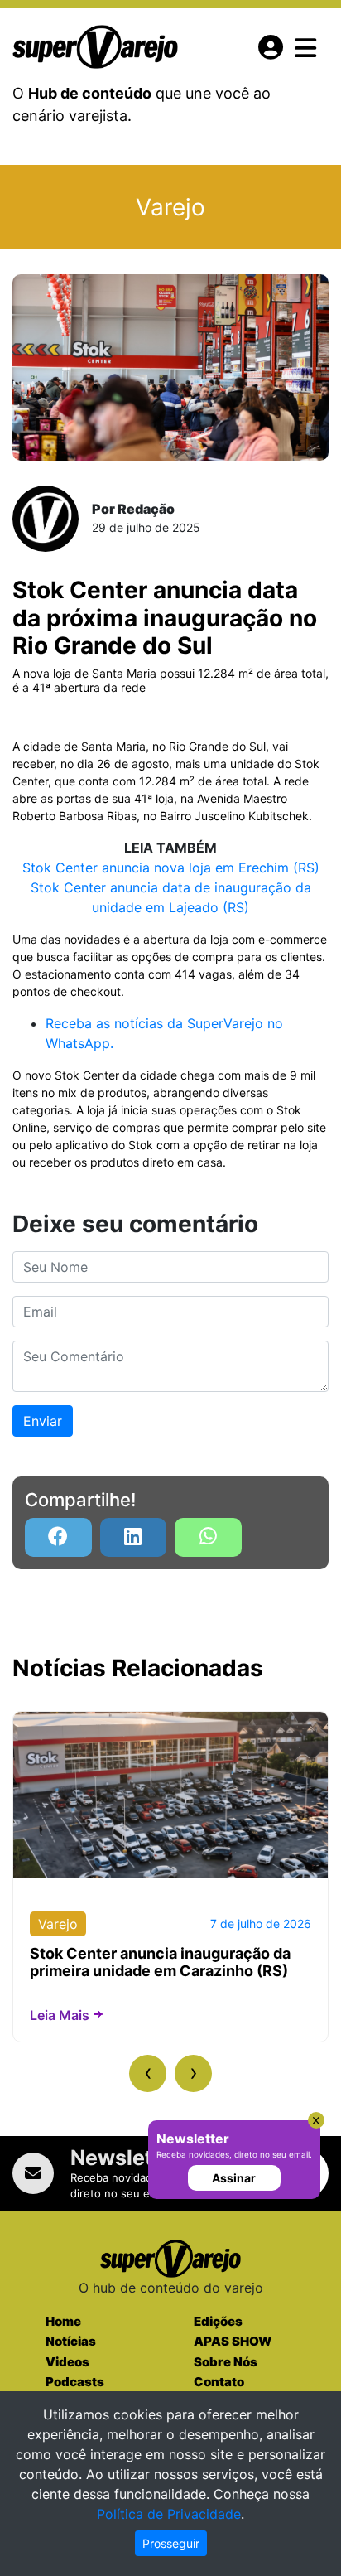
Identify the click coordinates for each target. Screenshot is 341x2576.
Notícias (71, 2341)
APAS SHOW (233, 2341)
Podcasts (75, 2382)
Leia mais (60, 2015)
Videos (67, 2362)
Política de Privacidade (169, 2514)
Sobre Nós (226, 2362)
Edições (218, 2321)
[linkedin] (134, 1537)
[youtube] (208, 1537)
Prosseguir (171, 2543)
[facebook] (58, 1537)
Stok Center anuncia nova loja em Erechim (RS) (171, 868)
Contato (219, 2382)
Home (63, 2321)
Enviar (43, 1421)
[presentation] (148, 2073)
